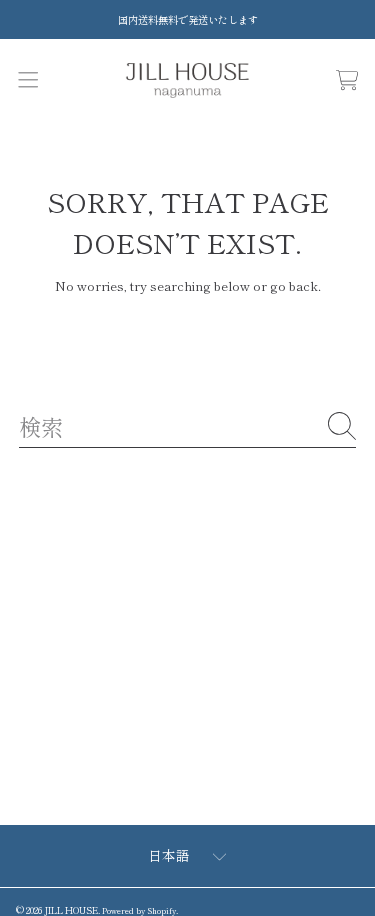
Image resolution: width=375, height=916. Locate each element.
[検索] (342, 426)
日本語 (169, 855)
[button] (27, 80)
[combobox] (187, 426)
